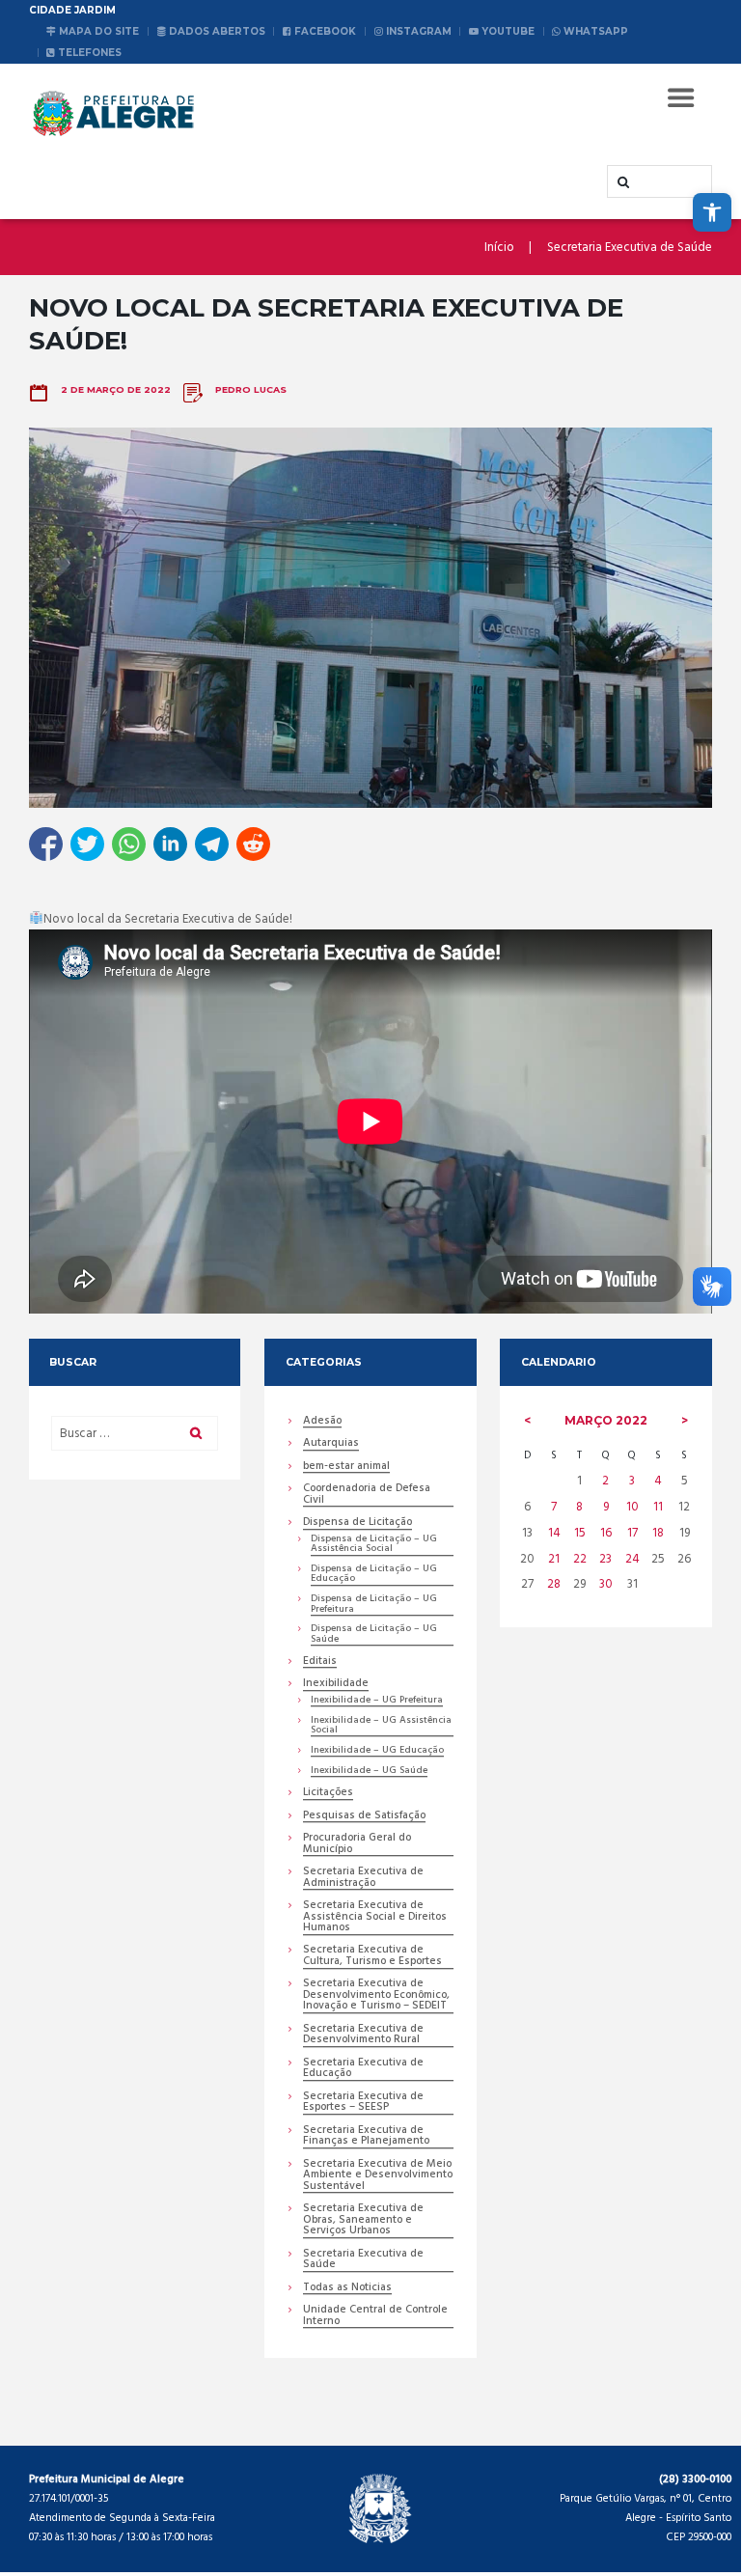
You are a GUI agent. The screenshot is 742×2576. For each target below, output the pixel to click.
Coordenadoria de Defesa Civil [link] (367, 1495)
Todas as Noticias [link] (347, 2289)
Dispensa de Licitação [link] (357, 1523)
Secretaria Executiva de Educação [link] (363, 2069)
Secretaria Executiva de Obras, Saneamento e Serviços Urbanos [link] (363, 2221)
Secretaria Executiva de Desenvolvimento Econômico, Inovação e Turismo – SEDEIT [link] (376, 1996)
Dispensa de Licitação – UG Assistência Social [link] (374, 1545)
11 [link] (658, 1507)
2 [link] (605, 1481)
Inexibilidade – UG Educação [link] (377, 1751)
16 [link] (606, 1533)
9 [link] (606, 1507)
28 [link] (554, 1584)
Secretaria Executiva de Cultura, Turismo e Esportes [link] (372, 1956)
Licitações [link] (328, 1794)
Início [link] (499, 248)
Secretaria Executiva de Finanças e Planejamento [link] (366, 2137)
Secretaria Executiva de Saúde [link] (630, 248)
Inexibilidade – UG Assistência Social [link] (381, 1726)
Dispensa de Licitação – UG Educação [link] (374, 1575)
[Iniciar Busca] (621, 182)
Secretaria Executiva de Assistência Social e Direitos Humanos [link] (375, 1918)
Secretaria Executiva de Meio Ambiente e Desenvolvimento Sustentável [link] (378, 2176)
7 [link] (554, 1507)
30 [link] (606, 1584)
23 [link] (605, 1559)
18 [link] (658, 1533)
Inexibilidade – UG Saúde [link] (369, 1772)
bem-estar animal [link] (346, 1468)
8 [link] (579, 1507)
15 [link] (580, 1533)
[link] (712, 212)
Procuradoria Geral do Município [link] (357, 1844)
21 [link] (554, 1559)
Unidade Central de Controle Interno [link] (375, 2316)
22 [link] (580, 1559)
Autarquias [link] (331, 1444)
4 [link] (658, 1481)
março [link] (606, 1420)
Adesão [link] (322, 1422)
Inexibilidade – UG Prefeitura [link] (377, 1701)
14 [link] (554, 1533)
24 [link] (632, 1559)
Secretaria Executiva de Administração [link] (363, 1878)
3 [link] (632, 1481)
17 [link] (632, 1533)
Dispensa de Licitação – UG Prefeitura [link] (374, 1605)
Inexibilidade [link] (336, 1685)
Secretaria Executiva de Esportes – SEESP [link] (363, 2103)
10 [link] (632, 1507)
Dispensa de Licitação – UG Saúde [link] (374, 1634)
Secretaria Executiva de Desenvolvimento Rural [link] (363, 2036)
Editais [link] (320, 1662)
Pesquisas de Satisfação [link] (364, 1817)
